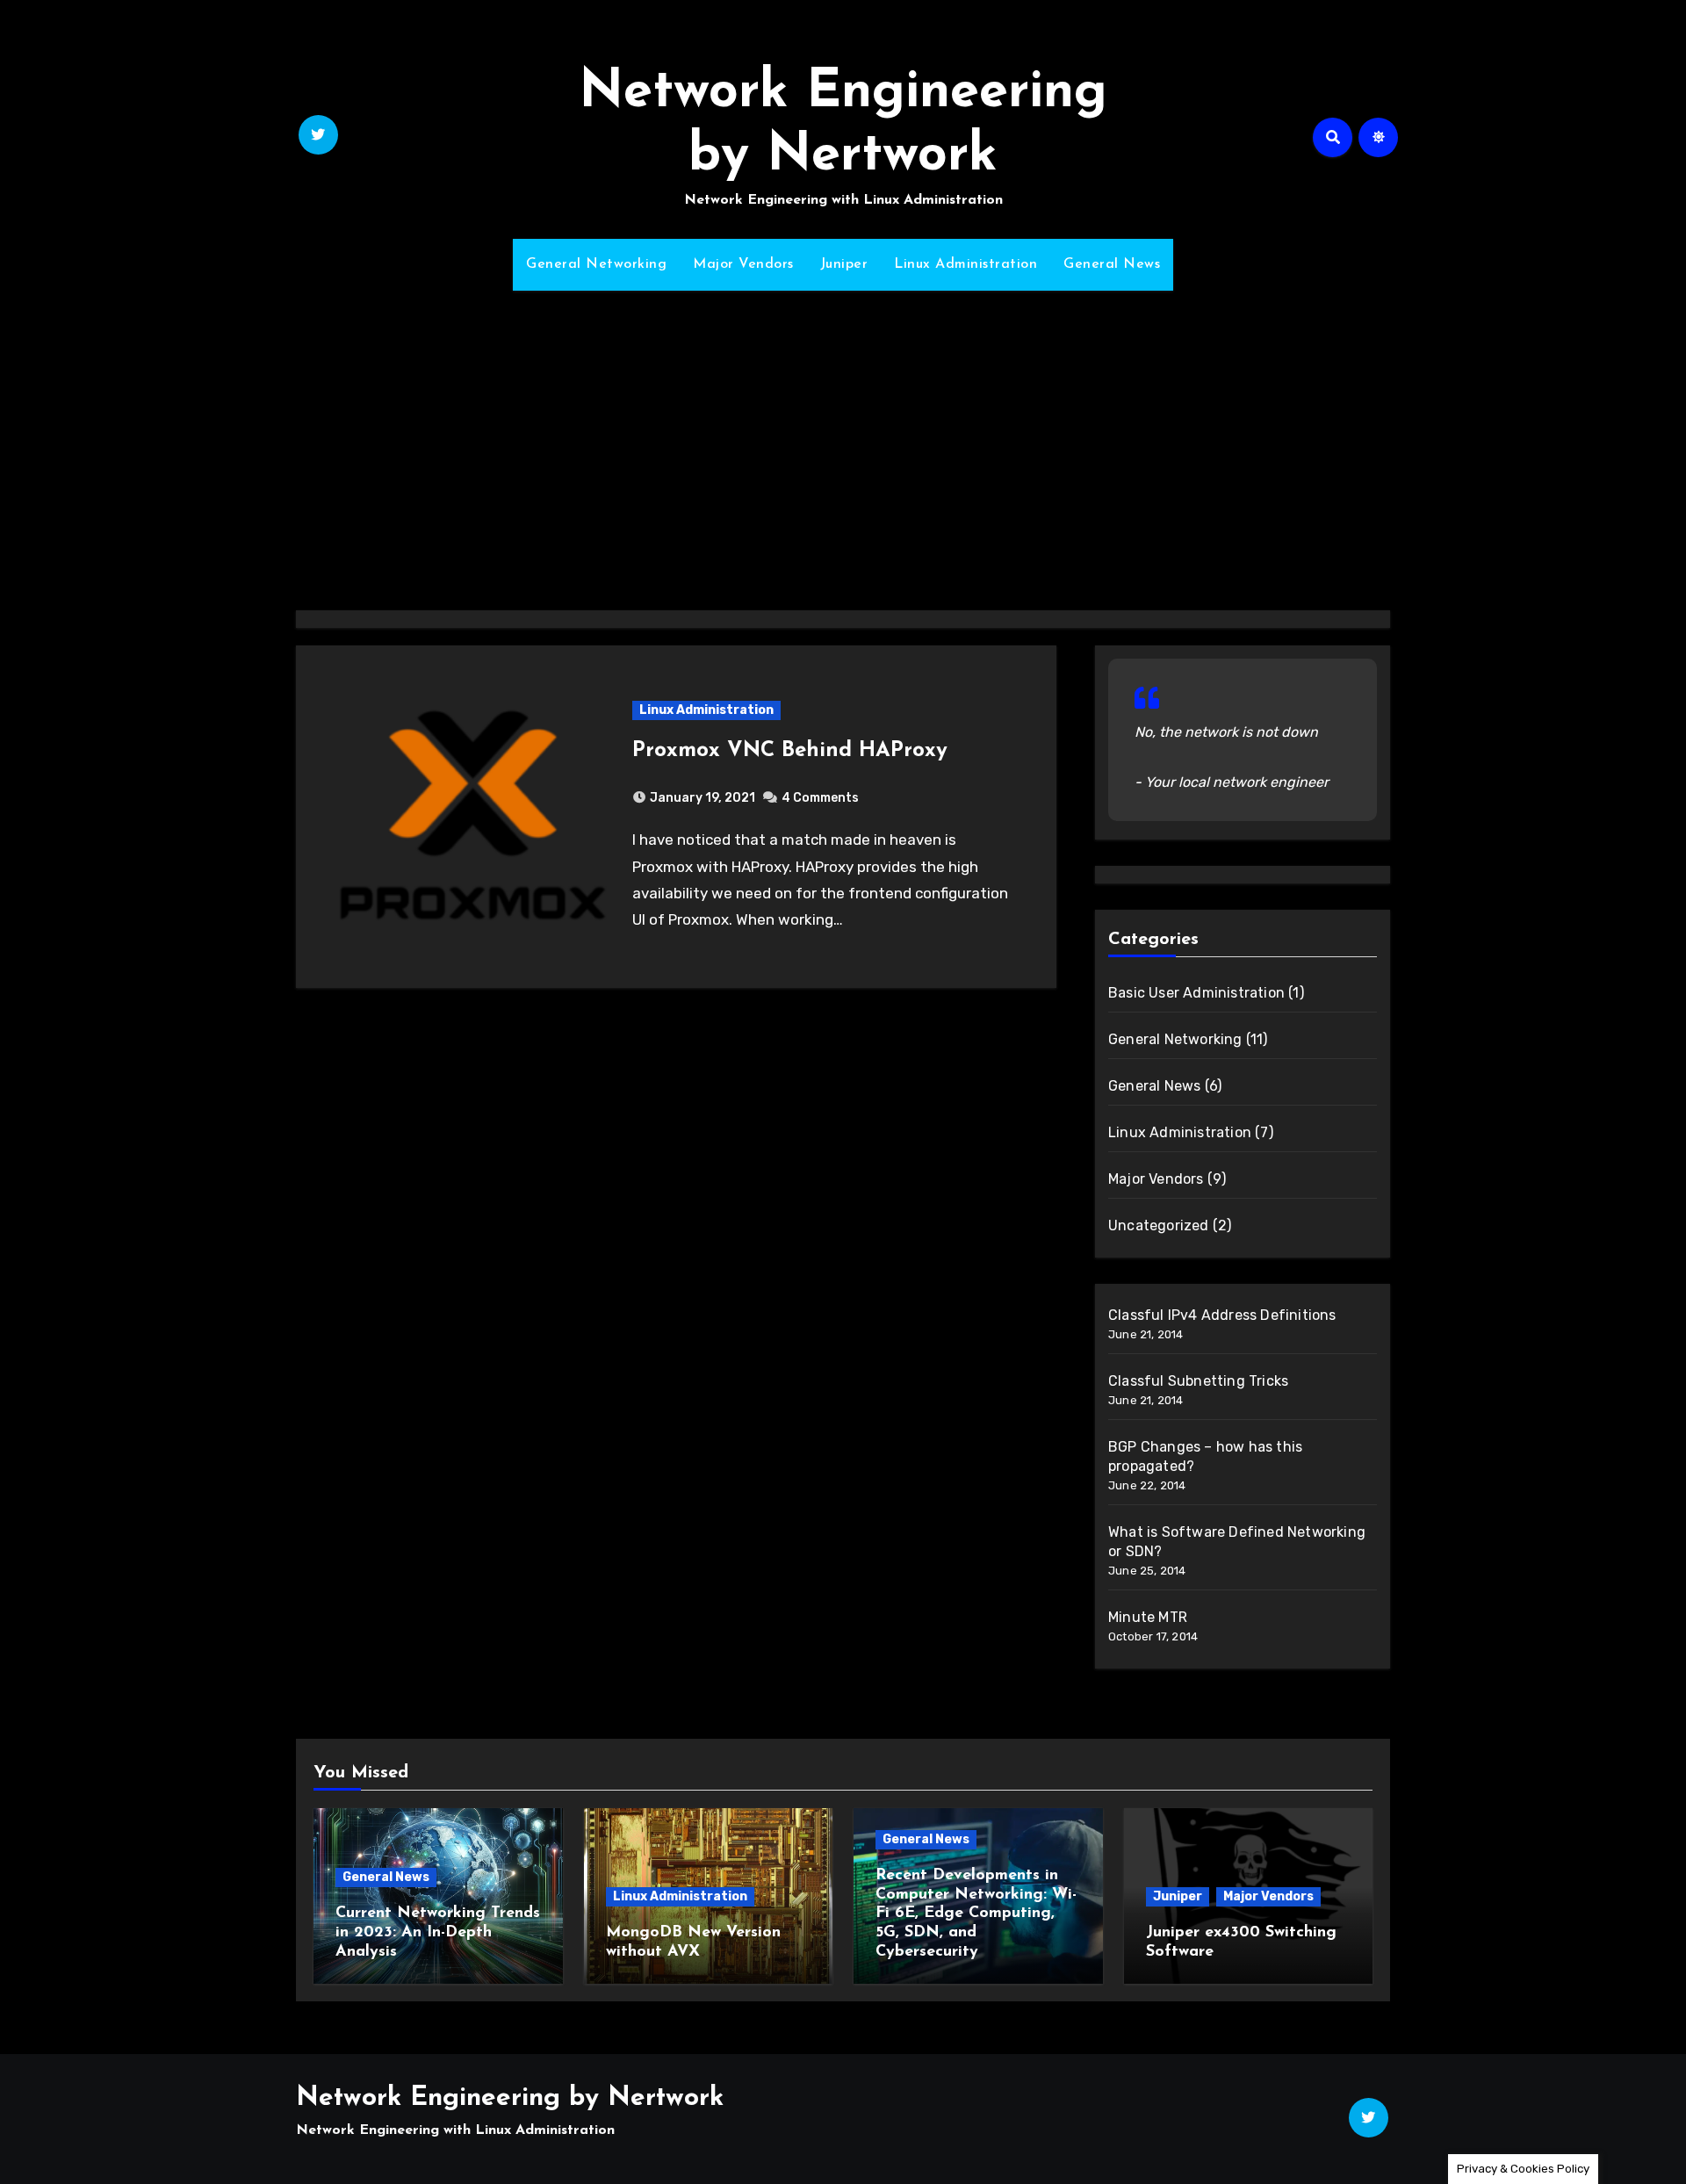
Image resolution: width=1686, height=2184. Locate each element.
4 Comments (820, 798)
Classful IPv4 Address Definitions (1222, 1315)
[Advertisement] (843, 440)
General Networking (596, 264)
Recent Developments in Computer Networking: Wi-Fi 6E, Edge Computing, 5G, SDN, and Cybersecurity (976, 1914)
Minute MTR (1148, 1617)
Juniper (844, 264)
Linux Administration (965, 264)
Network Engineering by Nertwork (510, 2098)
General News (1112, 264)
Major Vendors (743, 264)
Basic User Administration (1196, 993)
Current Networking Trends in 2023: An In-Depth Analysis (438, 1932)
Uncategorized (1159, 1225)
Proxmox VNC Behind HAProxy (790, 751)
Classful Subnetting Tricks (1198, 1381)
